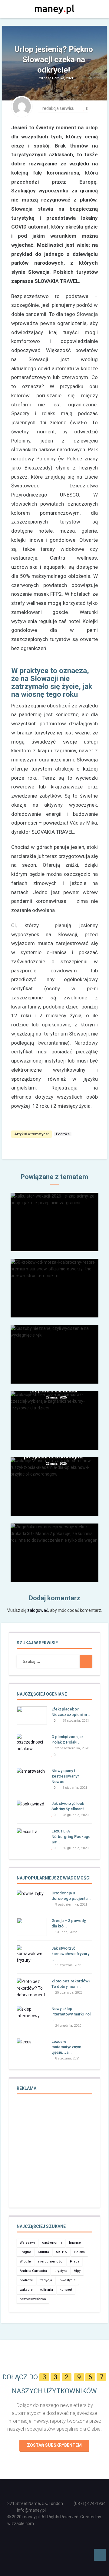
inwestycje (67, 2280)
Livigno (25, 2252)
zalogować (38, 1610)
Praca (75, 2261)
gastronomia (52, 2243)
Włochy (26, 2261)
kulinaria (46, 2290)
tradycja (46, 2280)
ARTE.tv (61, 2252)
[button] (88, 9)
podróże (26, 2280)
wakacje (26, 2290)
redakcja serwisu (58, 108)
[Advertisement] (54, 2155)
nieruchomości (51, 2261)
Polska (79, 2252)
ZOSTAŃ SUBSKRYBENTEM (54, 2445)
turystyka (60, 2271)
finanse (75, 2243)
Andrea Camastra (33, 2271)
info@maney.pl (31, 2510)
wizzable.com (21, 2523)
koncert (66, 2290)
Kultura (43, 2252)
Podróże (63, 1134)
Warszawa (28, 2243)
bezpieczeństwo (33, 2299)
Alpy (77, 2271)
